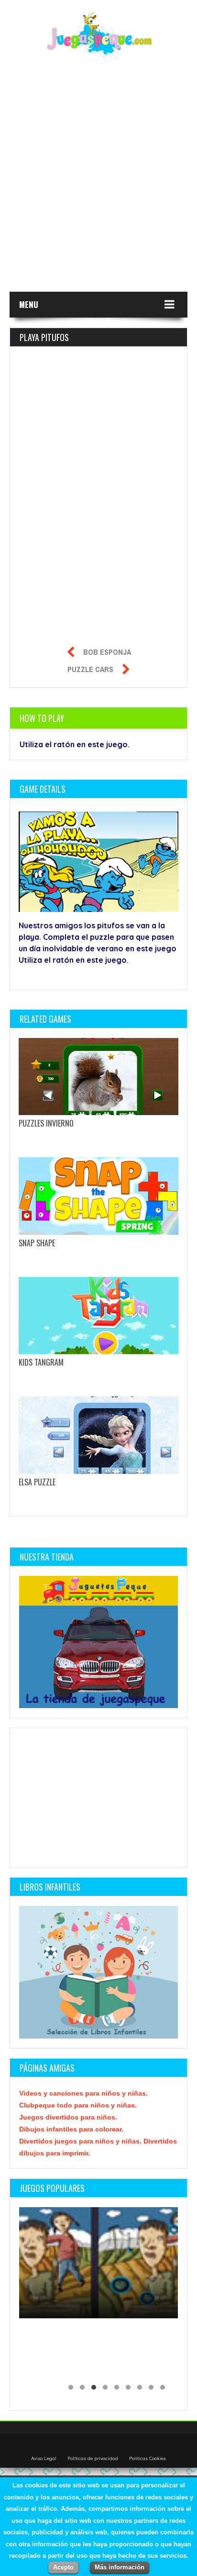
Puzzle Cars (90, 669)
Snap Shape (37, 1243)
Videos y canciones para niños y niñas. (83, 2093)
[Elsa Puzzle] (98, 1435)
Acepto (63, 2567)
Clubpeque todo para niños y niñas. (78, 2105)
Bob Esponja (107, 652)
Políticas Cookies (148, 2458)
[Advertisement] (98, 182)
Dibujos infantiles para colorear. (71, 2129)
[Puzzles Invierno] (98, 1077)
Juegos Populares (52, 2188)
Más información (120, 2567)
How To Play (42, 718)
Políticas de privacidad (93, 2458)
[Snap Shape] (98, 1196)
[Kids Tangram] (98, 1316)
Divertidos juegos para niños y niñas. (81, 2141)
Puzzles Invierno (46, 1123)
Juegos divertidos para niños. (68, 2117)
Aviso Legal (44, 2458)
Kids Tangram (41, 1362)
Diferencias (47, 2352)
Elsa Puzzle (37, 1482)
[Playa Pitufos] (104, 863)
